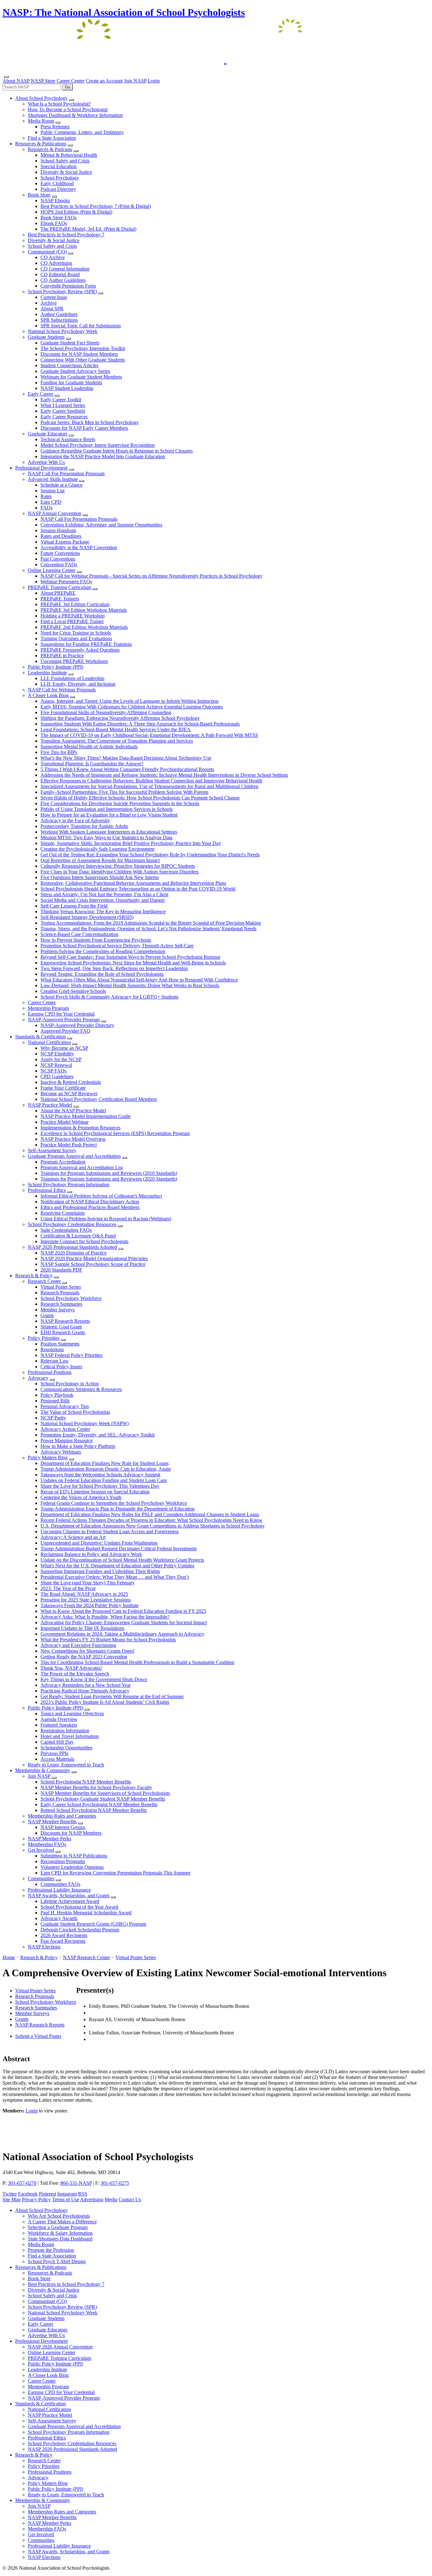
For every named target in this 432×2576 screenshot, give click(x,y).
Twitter (10, 2194)
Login (154, 81)
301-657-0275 (115, 2183)
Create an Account (104, 81)
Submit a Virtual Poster (38, 2036)
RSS (83, 2194)
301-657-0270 (22, 2183)
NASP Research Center (86, 1957)
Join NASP (135, 81)
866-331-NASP (76, 2183)
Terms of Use (66, 2199)
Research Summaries (36, 2008)
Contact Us (130, 2199)
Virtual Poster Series (136, 1957)
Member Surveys (32, 2013)
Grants (22, 2019)
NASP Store (43, 81)
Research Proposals (35, 1996)
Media (111, 2199)
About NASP (16, 81)
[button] (71, 100)
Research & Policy (39, 1957)
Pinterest (47, 2194)
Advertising (92, 2199)
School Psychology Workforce (46, 2002)
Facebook (28, 2194)
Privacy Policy (36, 2199)
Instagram (67, 2194)
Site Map (12, 2199)
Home (9, 1957)
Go (68, 87)
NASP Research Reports (40, 2025)
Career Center (71, 81)
